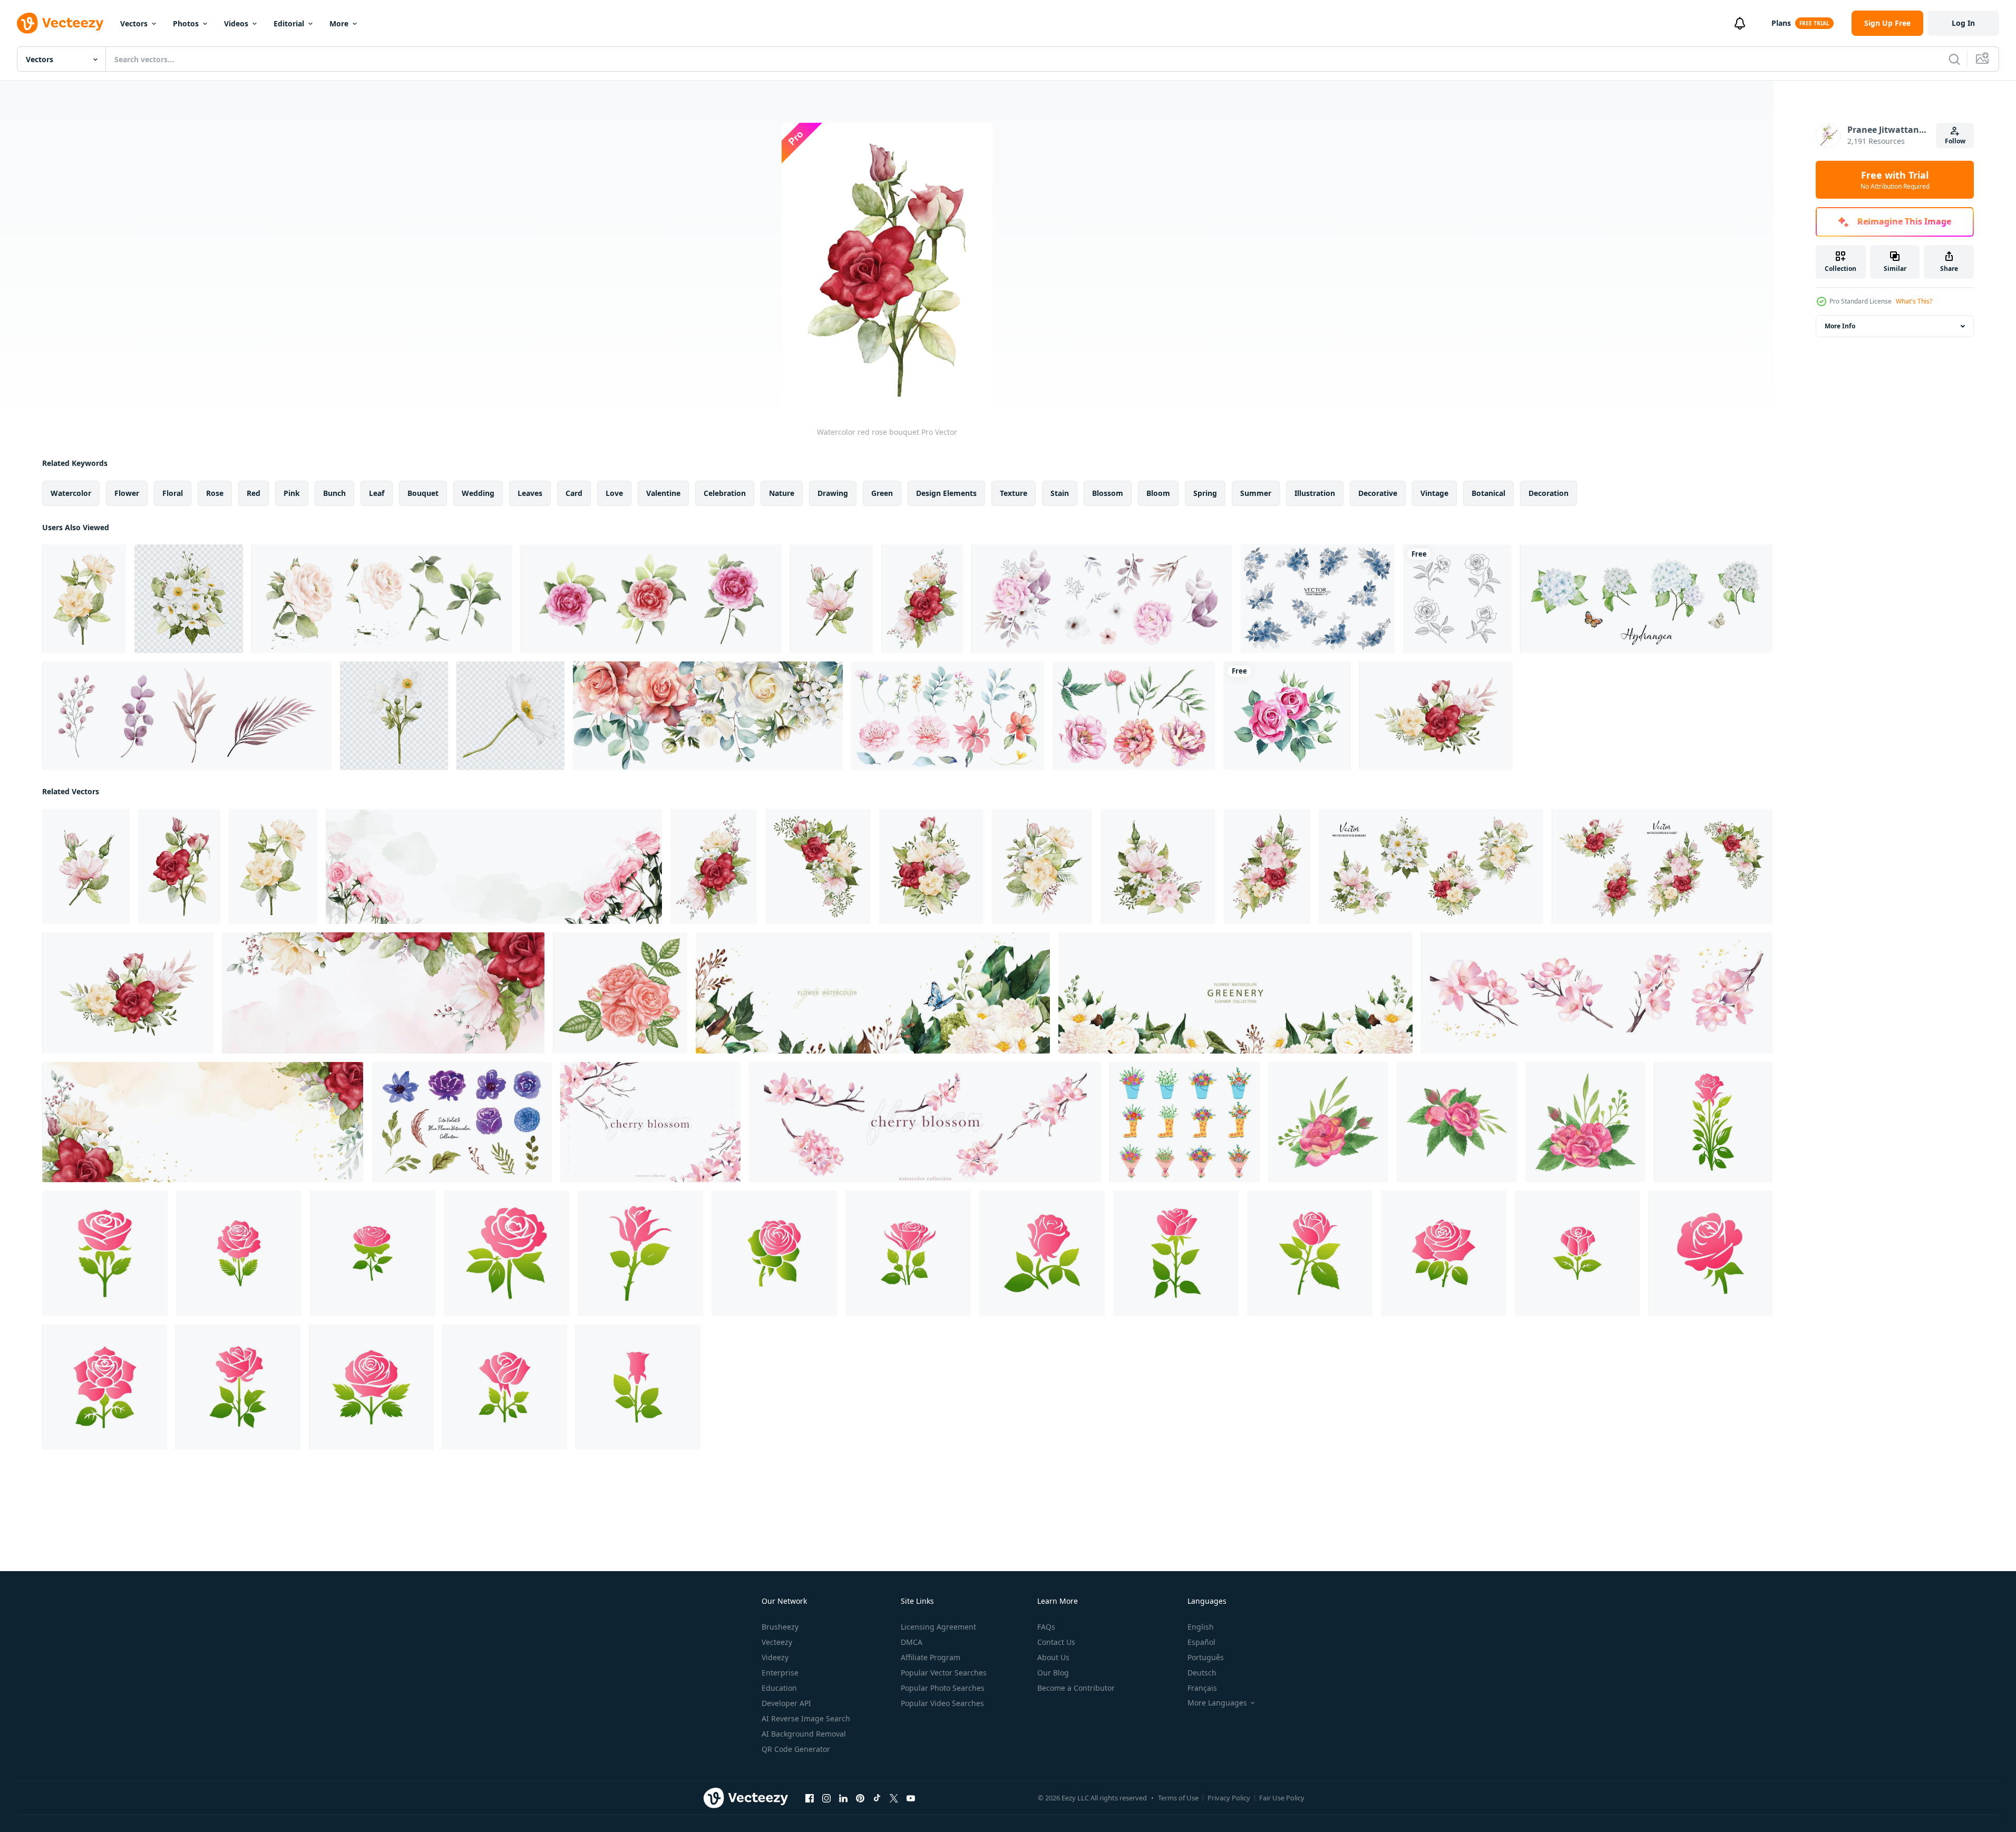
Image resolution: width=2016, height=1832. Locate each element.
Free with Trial (1895, 180)
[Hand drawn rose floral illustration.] (1457, 599)
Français (1202, 1688)
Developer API (786, 1703)
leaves (530, 493)
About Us (1053, 1657)
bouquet (423, 493)
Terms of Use (1178, 1798)
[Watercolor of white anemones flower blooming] (394, 716)
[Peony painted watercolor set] (1134, 716)
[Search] (1954, 59)
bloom (1158, 493)
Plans (1781, 23)
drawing (833, 493)
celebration (725, 493)
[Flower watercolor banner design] (1235, 993)
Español (1201, 1642)
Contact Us (1056, 1642)
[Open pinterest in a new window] (860, 1798)
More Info (1840, 326)
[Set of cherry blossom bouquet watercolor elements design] (1597, 993)
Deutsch (1202, 1673)
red (254, 493)
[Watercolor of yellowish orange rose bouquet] (84, 599)
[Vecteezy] (60, 23)
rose (215, 493)
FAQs (1046, 1627)
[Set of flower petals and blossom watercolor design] (948, 716)
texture (1014, 493)
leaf (377, 493)
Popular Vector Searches (944, 1673)
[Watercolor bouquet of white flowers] (189, 599)
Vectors (134, 23)
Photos (186, 23)
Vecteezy (777, 1642)
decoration (1548, 493)
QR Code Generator (796, 1749)
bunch (334, 493)
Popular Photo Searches (943, 1688)
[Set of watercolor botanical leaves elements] (187, 716)
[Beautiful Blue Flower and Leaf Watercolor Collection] (462, 1122)
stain (1060, 493)
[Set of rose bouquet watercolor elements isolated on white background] (382, 599)
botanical (1488, 493)
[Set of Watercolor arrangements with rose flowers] (1431, 866)
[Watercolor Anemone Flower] (510, 716)
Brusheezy (780, 1627)
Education (779, 1688)
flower (127, 493)
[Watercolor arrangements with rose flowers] (922, 599)
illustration (1315, 493)
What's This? (1914, 301)
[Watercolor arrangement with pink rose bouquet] (1158, 866)
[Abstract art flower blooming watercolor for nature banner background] (494, 866)
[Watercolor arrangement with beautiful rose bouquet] (931, 866)
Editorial (289, 23)
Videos (236, 23)
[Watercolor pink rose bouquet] (831, 599)
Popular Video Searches (942, 1703)
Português (1206, 1657)
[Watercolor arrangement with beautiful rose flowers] (818, 866)
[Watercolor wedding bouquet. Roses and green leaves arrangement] (1328, 1122)
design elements (946, 493)
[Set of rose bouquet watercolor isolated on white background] (651, 599)
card (574, 493)
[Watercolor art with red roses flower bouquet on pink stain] (383, 993)
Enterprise (780, 1673)
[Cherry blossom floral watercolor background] (650, 1122)
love (614, 493)
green (882, 493)
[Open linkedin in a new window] (843, 1798)
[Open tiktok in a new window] (877, 1798)
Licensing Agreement (938, 1627)
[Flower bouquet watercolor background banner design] (873, 993)
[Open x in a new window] (894, 1798)
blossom (1108, 493)
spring (1205, 493)
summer (1256, 493)
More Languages (1217, 1703)
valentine (663, 493)
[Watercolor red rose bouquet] (179, 866)
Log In (1963, 23)
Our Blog (1053, 1673)
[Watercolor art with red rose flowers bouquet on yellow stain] (203, 1122)
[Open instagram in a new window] (826, 1798)
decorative (1378, 493)
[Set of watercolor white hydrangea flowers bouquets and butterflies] (1646, 599)
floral (173, 493)
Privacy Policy (1229, 1798)
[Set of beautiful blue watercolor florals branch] (1318, 599)
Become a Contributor (1076, 1688)
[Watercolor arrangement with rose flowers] (1042, 866)
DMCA (912, 1642)
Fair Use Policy (1282, 1798)
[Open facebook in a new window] (810, 1798)
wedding (478, 493)
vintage (1434, 493)
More (339, 23)
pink (292, 493)
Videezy (775, 1657)
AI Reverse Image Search (806, 1718)
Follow (1955, 141)
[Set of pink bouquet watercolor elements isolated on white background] (1102, 599)
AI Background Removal (804, 1734)
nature (782, 493)
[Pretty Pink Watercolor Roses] (1287, 716)
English (1201, 1627)
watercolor (71, 493)
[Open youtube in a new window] (911, 1798)
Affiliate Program (931, 1657)
